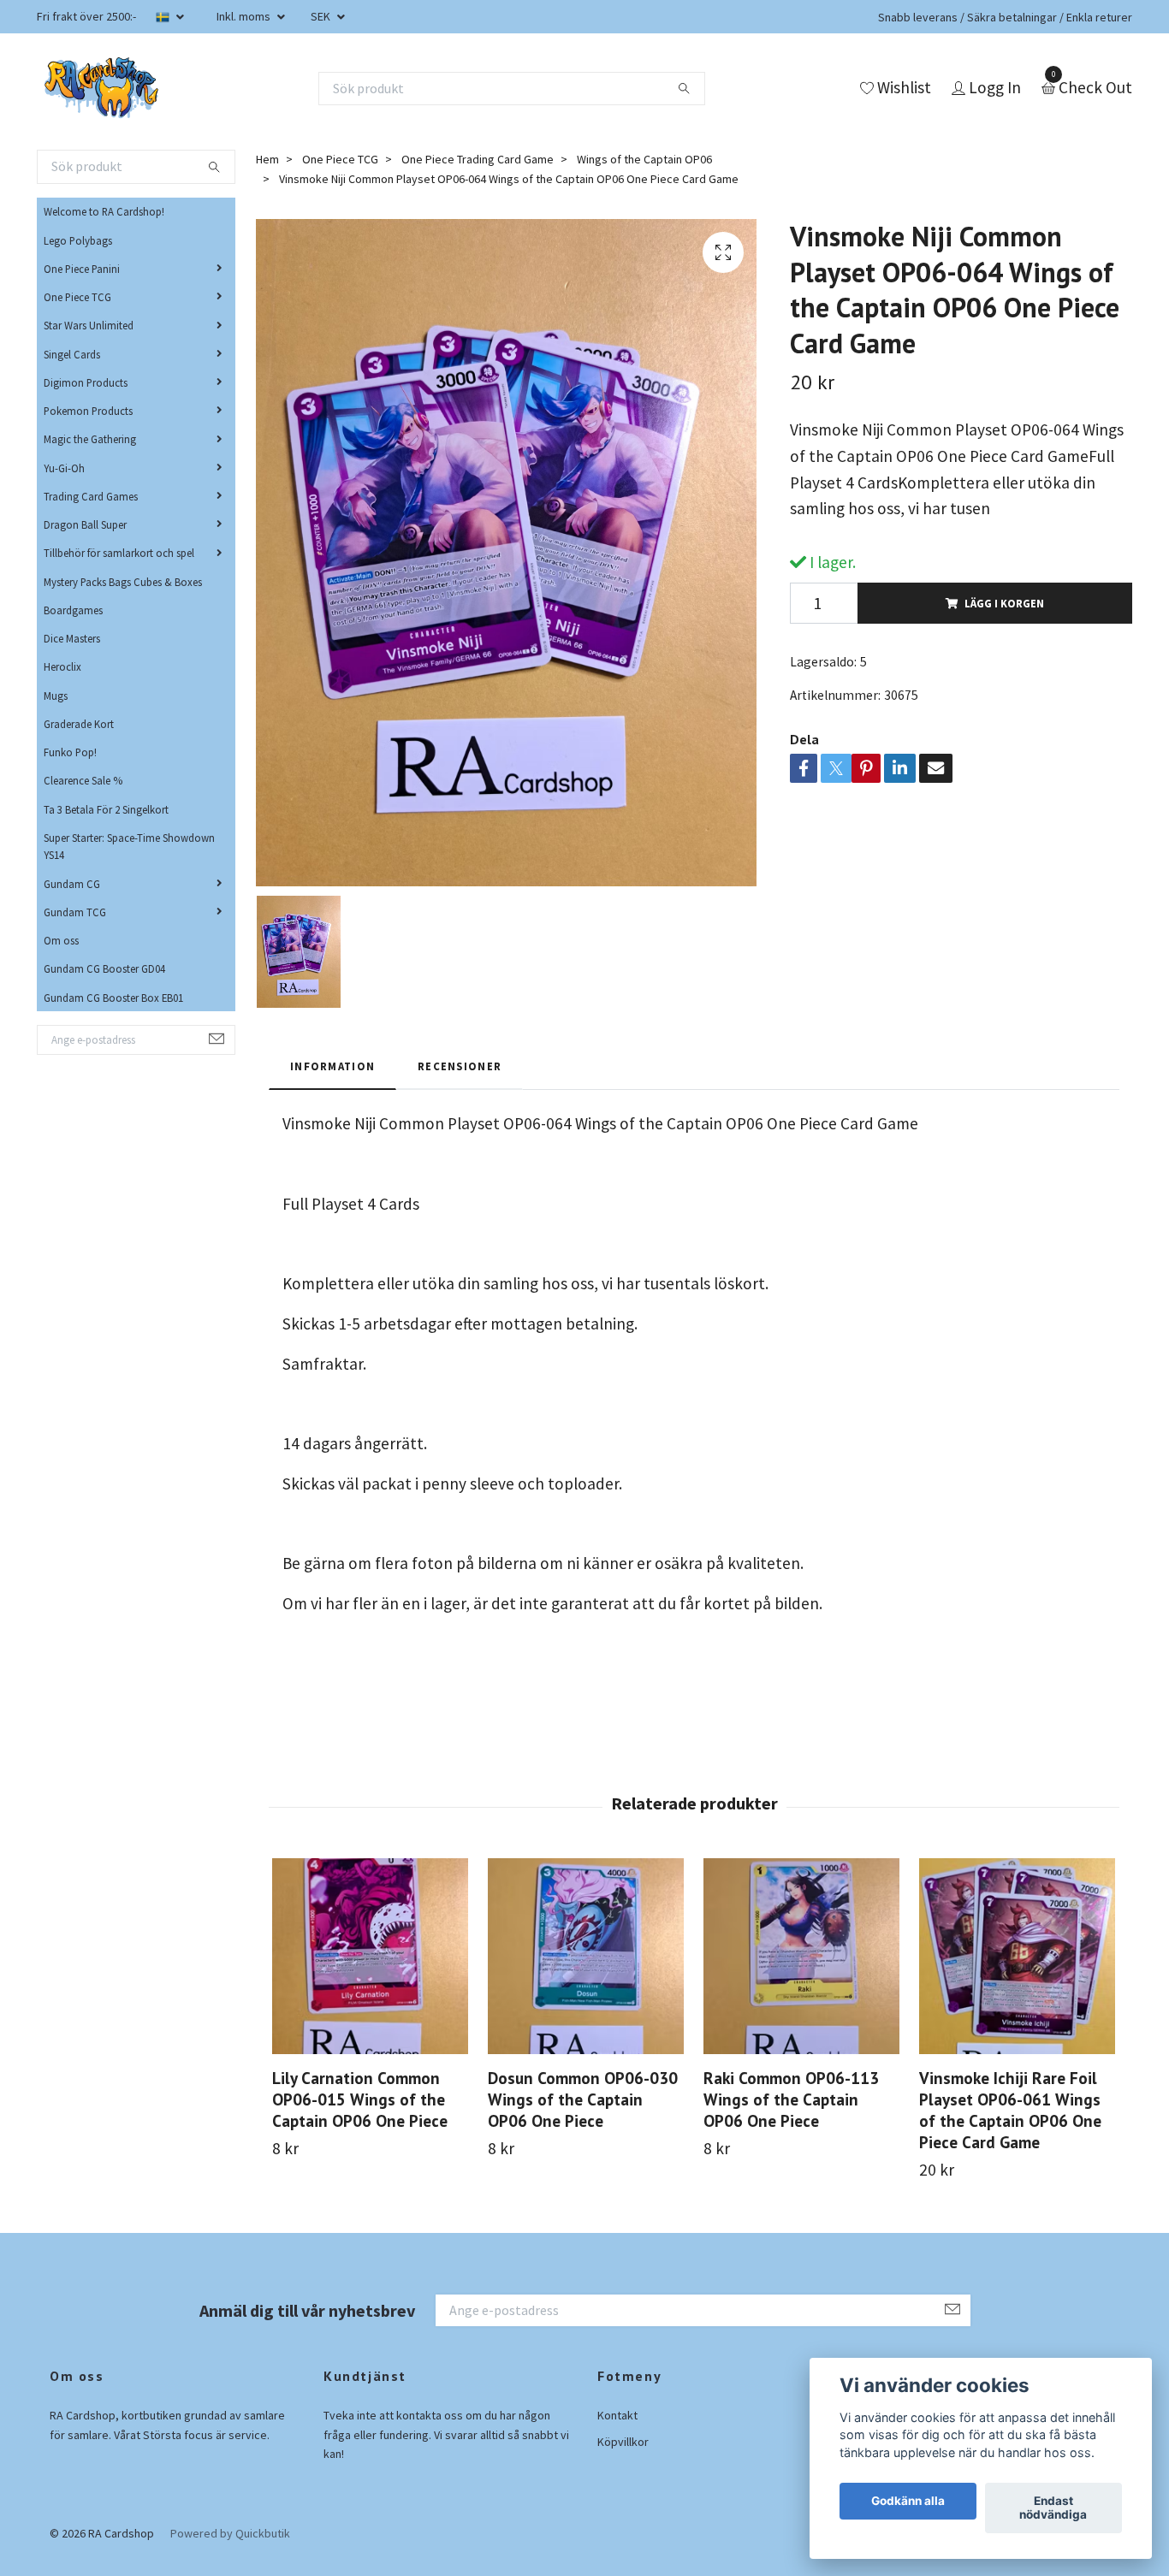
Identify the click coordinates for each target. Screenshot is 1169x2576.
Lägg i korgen (1004, 603)
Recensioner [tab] (460, 1066)
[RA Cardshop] (102, 88)
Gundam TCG (75, 912)
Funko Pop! (70, 752)
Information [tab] (332, 1066)
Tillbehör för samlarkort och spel (119, 553)
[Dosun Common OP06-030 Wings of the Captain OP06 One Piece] (586, 1956)
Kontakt (617, 2415)
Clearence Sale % (83, 780)
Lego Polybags (78, 240)
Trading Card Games (91, 496)
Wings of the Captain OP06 (644, 159)
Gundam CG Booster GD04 (104, 968)
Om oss (61, 940)
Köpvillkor (623, 2442)
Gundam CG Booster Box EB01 (113, 998)
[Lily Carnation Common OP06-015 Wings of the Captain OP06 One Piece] (370, 1956)
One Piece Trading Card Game (478, 159)
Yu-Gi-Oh (64, 468)
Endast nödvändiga (1053, 2508)
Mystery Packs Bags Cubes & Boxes (123, 582)
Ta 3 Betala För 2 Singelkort (106, 809)
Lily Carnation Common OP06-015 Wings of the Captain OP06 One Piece (360, 2099)
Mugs (56, 696)
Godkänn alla (908, 2502)
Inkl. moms (245, 16)
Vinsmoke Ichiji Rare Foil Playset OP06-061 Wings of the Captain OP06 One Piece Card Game (1010, 2110)
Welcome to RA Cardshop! (104, 211)
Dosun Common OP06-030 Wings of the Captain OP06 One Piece (583, 2099)
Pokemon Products (88, 411)
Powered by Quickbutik (230, 2533)
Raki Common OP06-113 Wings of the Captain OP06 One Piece (791, 2099)
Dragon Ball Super (85, 524)
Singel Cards (72, 354)
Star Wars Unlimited (89, 325)
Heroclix (62, 666)
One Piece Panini (82, 269)
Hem (267, 159)
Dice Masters (72, 638)
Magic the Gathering (90, 439)
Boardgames (73, 610)
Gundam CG (72, 884)
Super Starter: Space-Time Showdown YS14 (129, 846)
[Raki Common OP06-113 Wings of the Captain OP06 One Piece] (801, 1956)
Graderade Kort (79, 724)
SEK (322, 16)
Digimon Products (86, 382)
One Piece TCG (77, 297)
